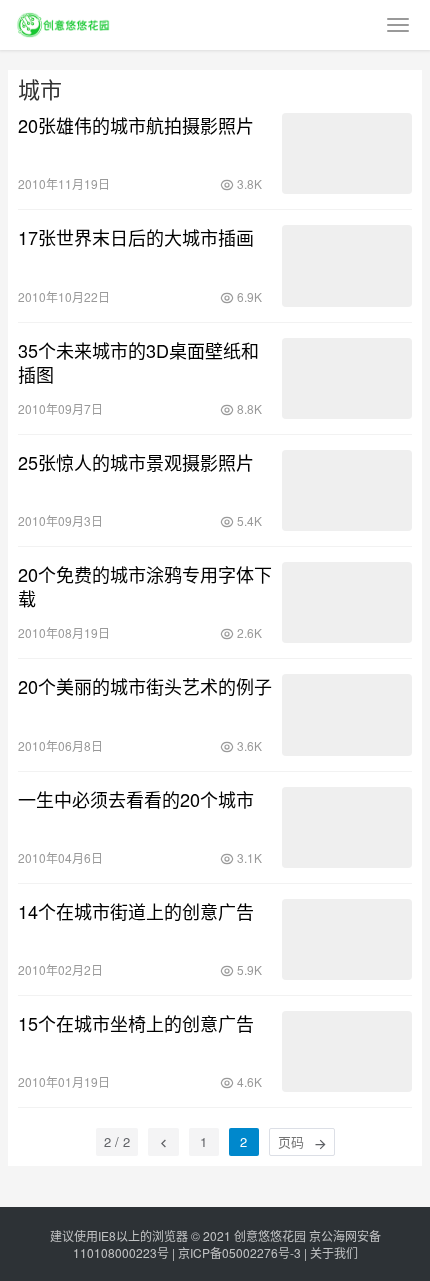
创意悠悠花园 (270, 1235)
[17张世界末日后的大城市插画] (347, 265)
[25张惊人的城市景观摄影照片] (347, 490)
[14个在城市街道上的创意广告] (347, 939)
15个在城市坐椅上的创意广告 (136, 1023)
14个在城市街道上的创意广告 (136, 911)
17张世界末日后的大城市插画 (136, 237)
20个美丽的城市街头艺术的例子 (145, 686)
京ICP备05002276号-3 (239, 1252)
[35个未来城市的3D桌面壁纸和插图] (347, 378)
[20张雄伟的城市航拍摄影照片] (347, 153)
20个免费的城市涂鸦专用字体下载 (145, 586)
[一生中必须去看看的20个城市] (347, 827)
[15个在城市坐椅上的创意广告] (347, 1051)
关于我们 (334, 1252)
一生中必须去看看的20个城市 (136, 799)
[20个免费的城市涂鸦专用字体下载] (347, 602)
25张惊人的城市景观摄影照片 (136, 462)
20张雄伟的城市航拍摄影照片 (136, 125)
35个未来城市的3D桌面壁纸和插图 (138, 362)
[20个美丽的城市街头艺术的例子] (347, 714)
